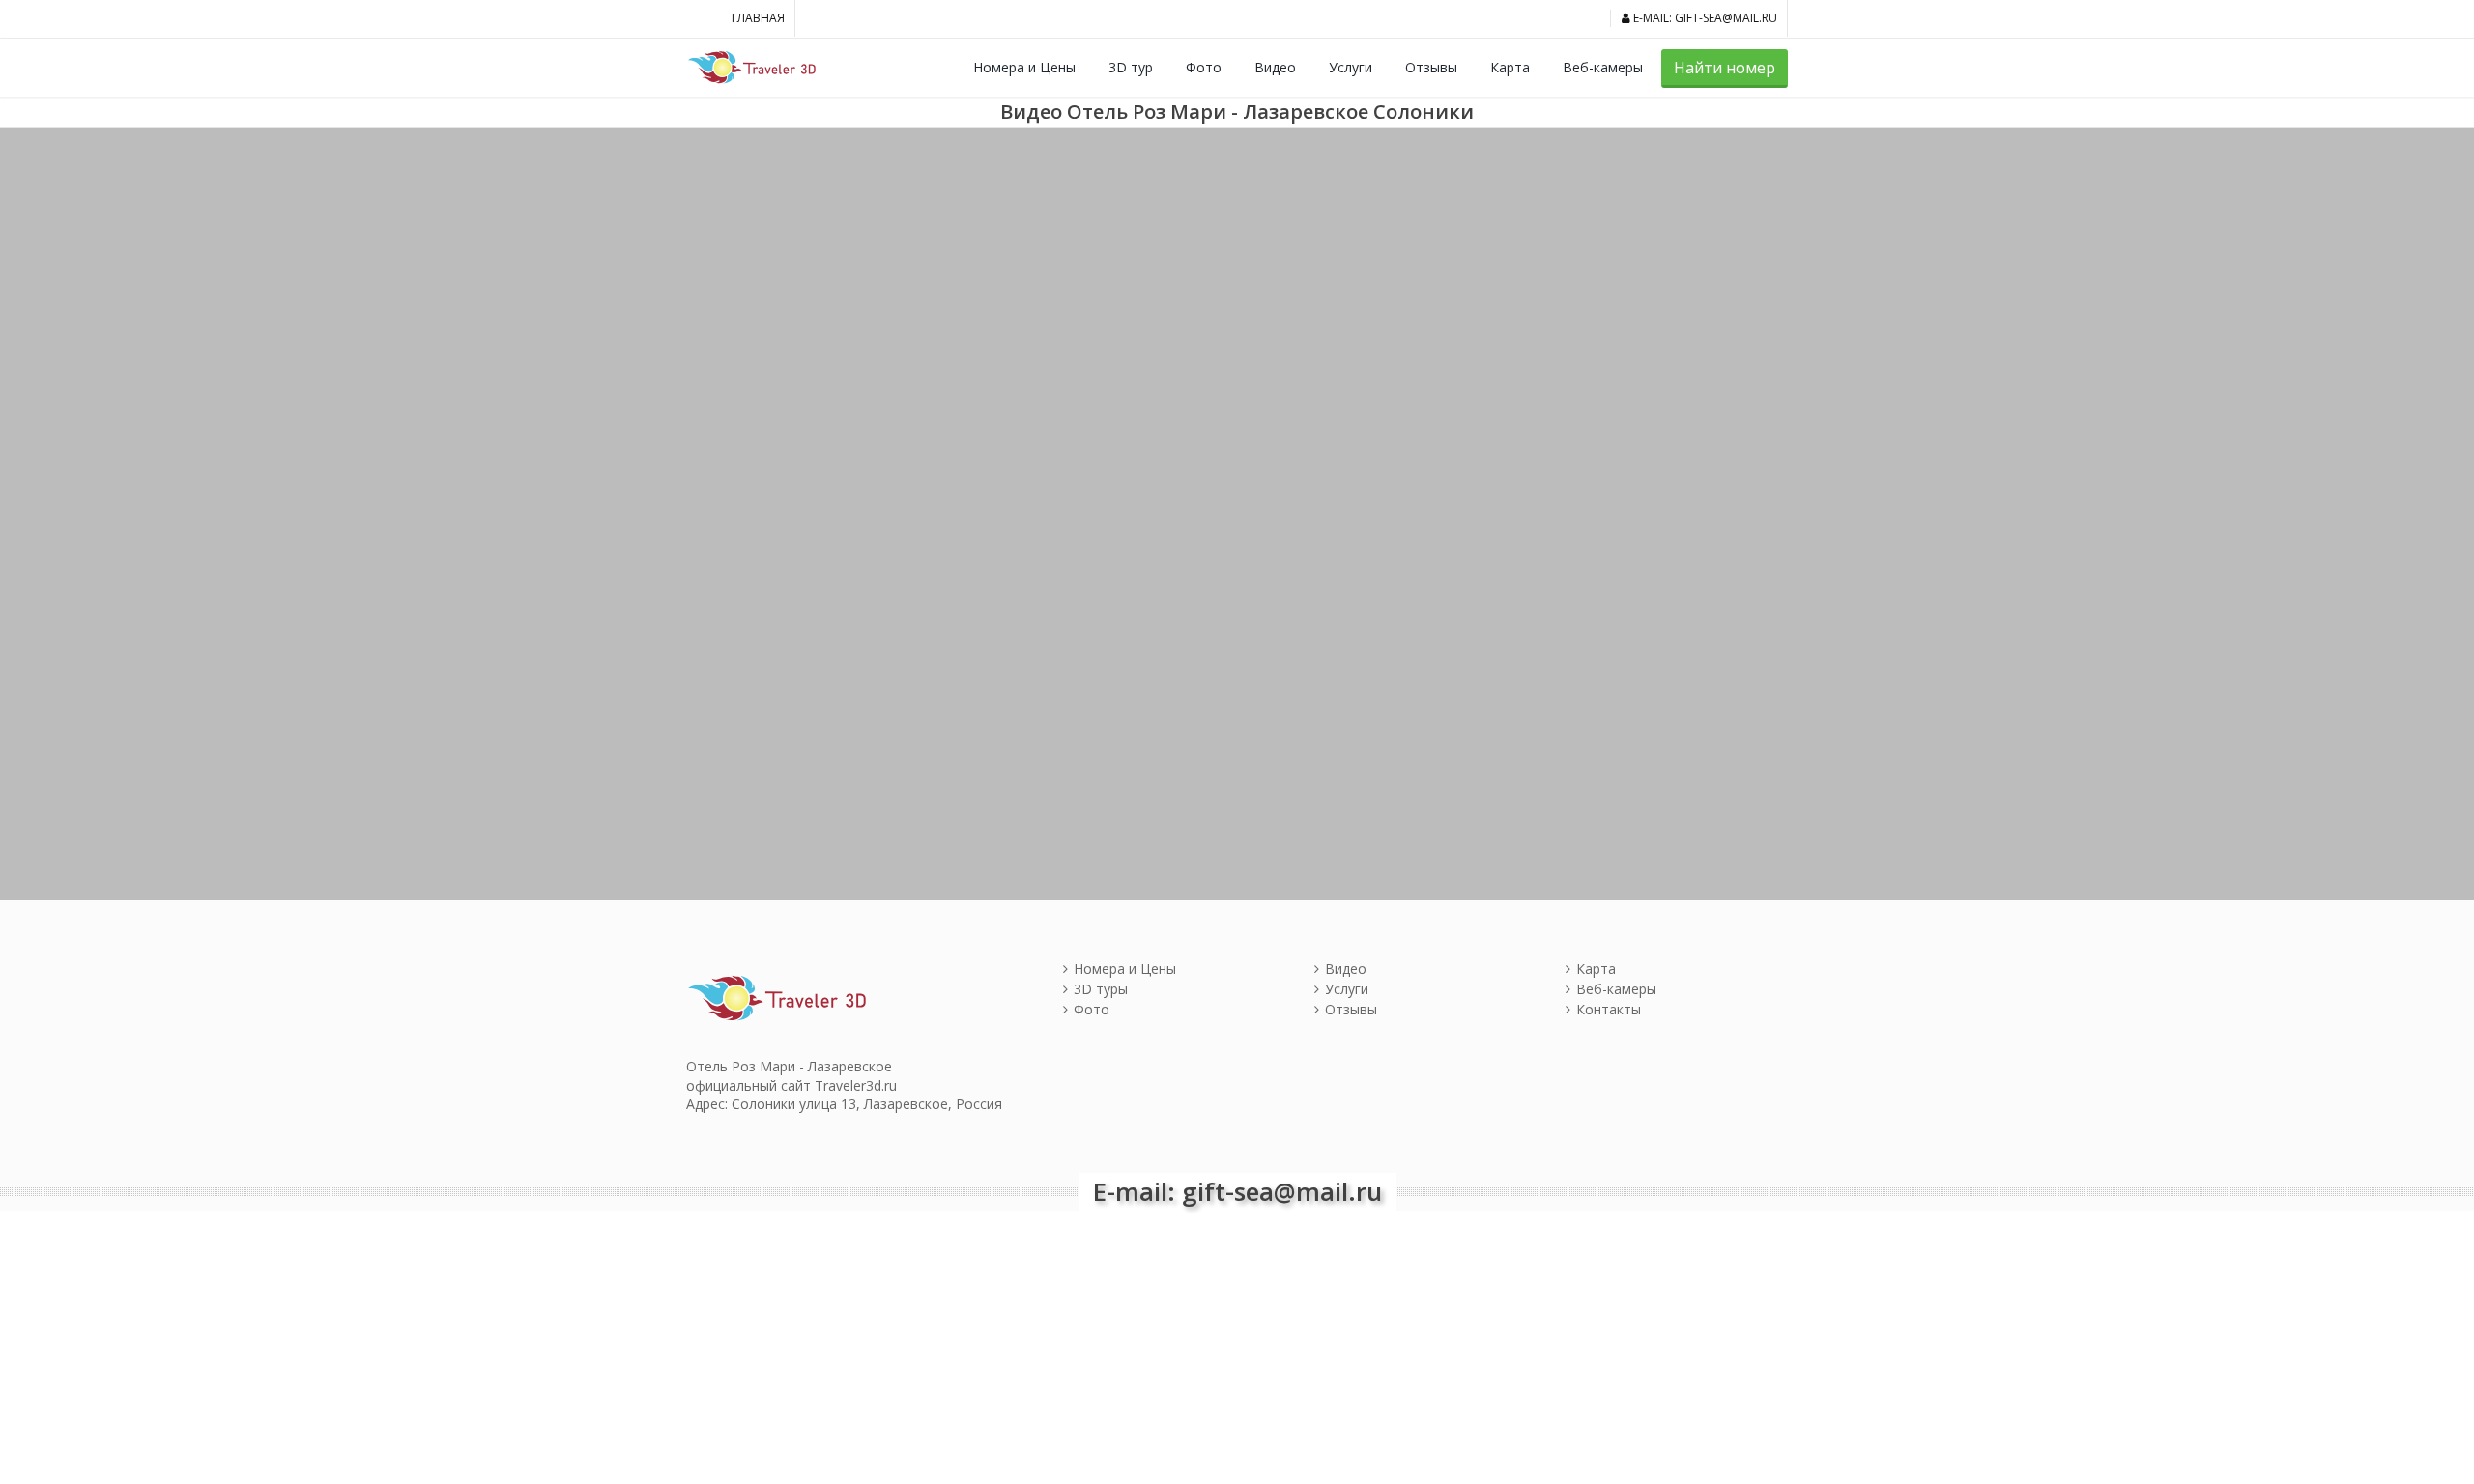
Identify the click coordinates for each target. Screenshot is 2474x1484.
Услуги (1351, 67)
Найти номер (1725, 68)
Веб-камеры (1603, 67)
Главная (758, 18)
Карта (1510, 67)
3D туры (1101, 989)
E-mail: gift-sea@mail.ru (1704, 18)
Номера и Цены (1024, 67)
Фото (1204, 67)
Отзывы (1431, 67)
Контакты (1609, 1009)
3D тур (1131, 67)
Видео (1275, 67)
